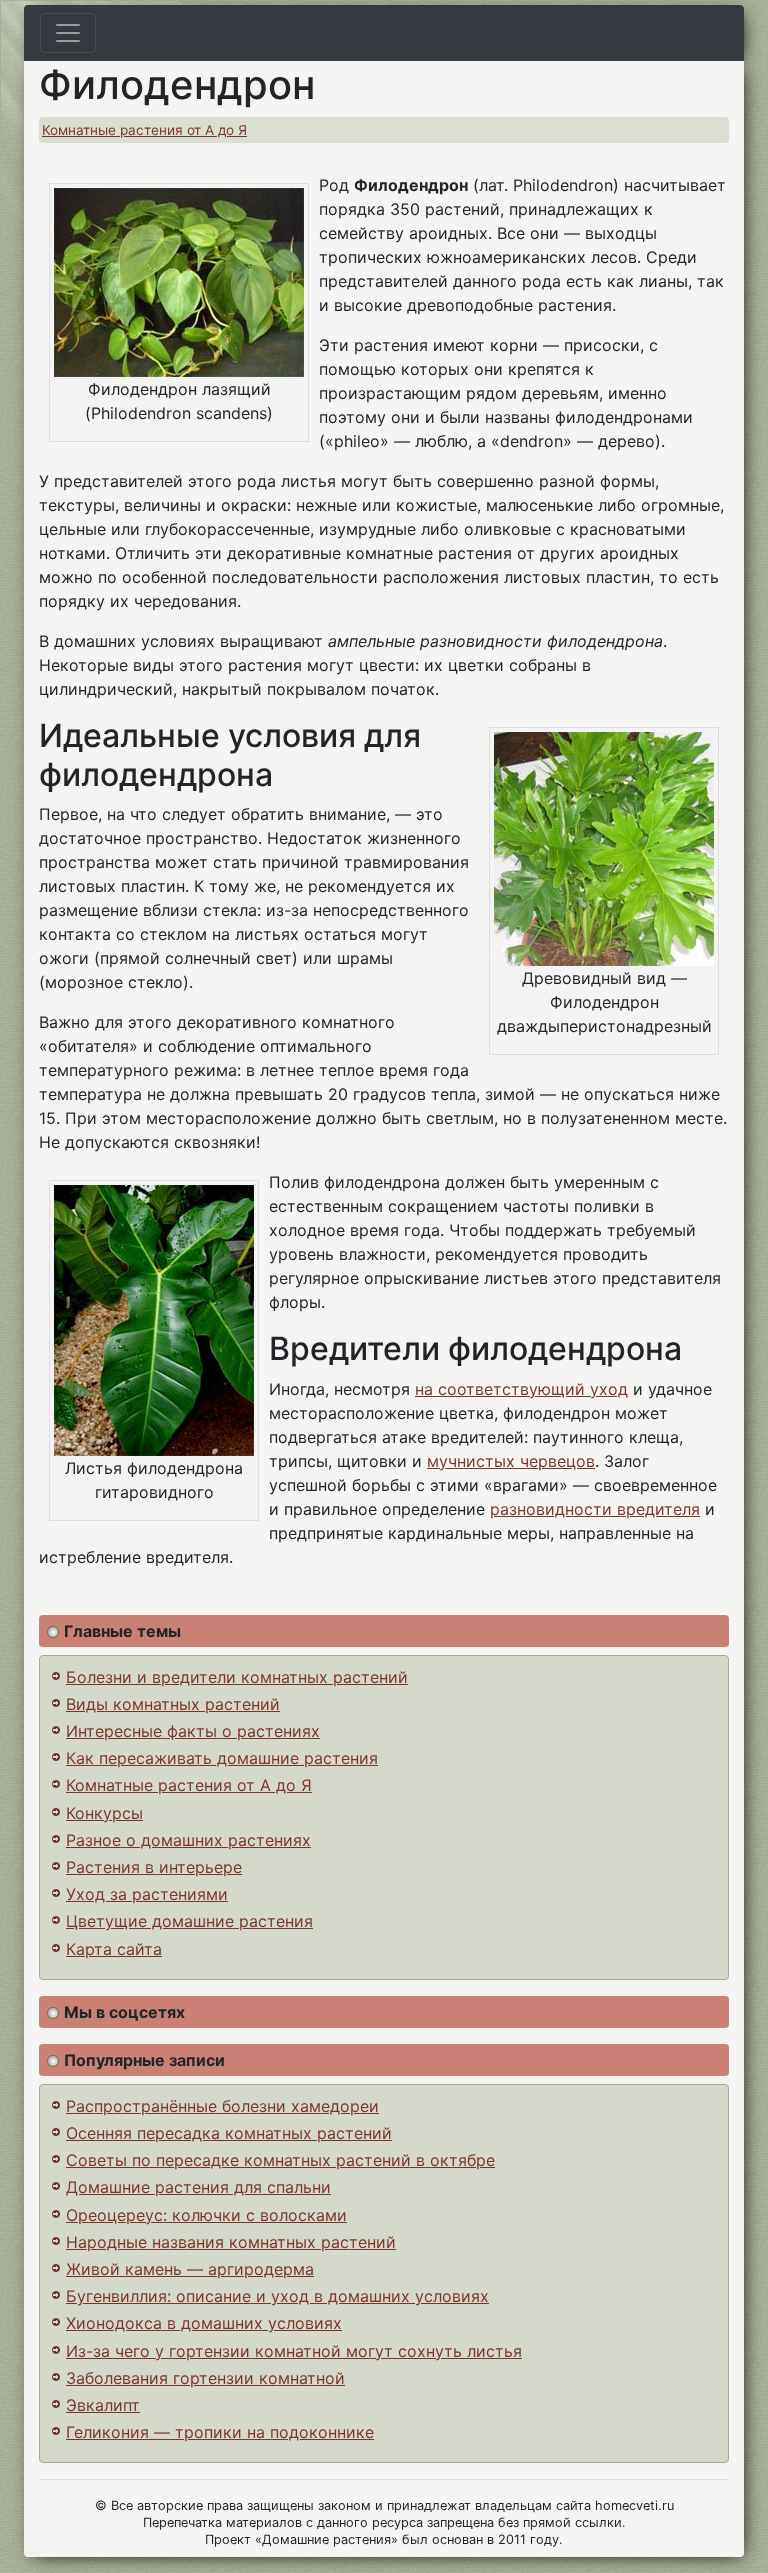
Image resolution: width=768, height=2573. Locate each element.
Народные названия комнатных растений (231, 2242)
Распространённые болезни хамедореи (222, 2106)
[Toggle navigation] (68, 33)
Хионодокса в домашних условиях (204, 2323)
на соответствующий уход (521, 1389)
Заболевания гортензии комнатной (205, 2378)
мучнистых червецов (511, 1461)
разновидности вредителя (595, 1509)
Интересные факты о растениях (193, 1731)
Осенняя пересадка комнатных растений (229, 2133)
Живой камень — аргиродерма (190, 2269)
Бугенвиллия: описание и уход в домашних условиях (277, 2296)
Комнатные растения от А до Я (144, 130)
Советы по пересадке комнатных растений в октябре (280, 2160)
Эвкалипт (103, 2405)
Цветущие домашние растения (189, 1921)
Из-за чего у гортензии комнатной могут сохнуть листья (294, 2351)
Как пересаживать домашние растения (222, 1758)
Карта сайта (114, 1949)
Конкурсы (104, 1813)
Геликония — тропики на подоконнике (220, 2432)
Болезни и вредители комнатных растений (237, 1677)
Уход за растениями (147, 1894)
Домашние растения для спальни (198, 2187)
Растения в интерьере (154, 1867)
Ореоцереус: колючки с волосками (206, 2215)
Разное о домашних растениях (188, 1840)
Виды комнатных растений (173, 1704)
